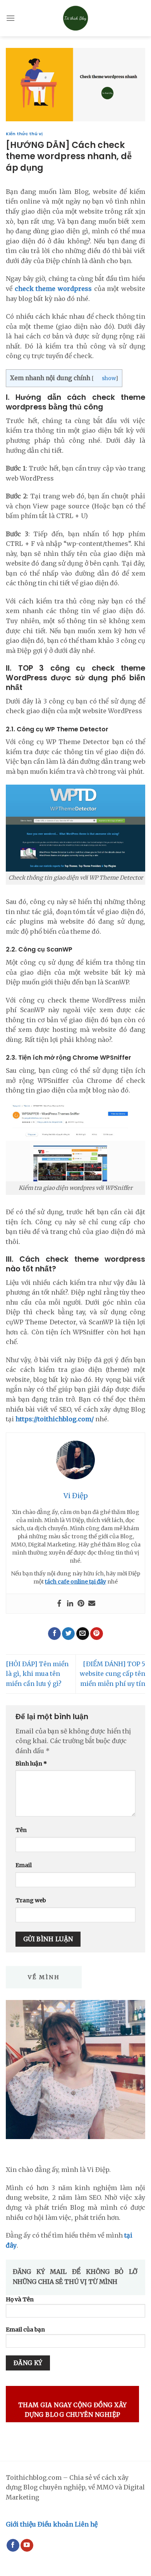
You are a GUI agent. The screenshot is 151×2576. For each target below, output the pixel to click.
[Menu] (10, 18)
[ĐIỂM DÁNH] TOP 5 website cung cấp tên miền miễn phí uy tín (112, 1674)
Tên (21, 1830)
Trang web (31, 1900)
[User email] (92, 1604)
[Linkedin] (70, 1604)
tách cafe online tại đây (75, 1582)
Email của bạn (25, 2330)
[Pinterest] (81, 1604)
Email (24, 1865)
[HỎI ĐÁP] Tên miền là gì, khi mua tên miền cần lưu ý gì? (37, 1674)
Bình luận (31, 1764)
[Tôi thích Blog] (75, 18)
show (109, 378)
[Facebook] (59, 1604)
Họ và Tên (20, 2299)
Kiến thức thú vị (24, 134)
